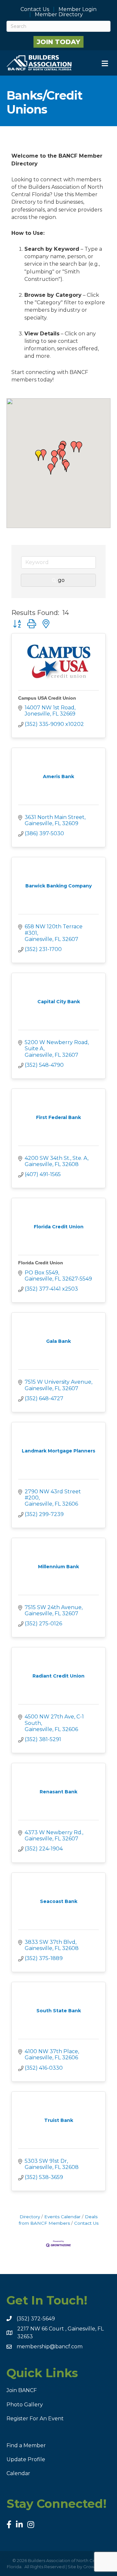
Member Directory (59, 15)
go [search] (61, 580)
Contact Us (35, 9)
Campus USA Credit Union (47, 698)
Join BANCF (22, 2390)
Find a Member (26, 2445)
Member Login (78, 9)
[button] (38, 455)
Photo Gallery (25, 2405)
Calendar (18, 2473)
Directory (30, 2217)
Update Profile (26, 2459)
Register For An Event (35, 2419)
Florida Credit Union (41, 1263)
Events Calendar (62, 2217)
